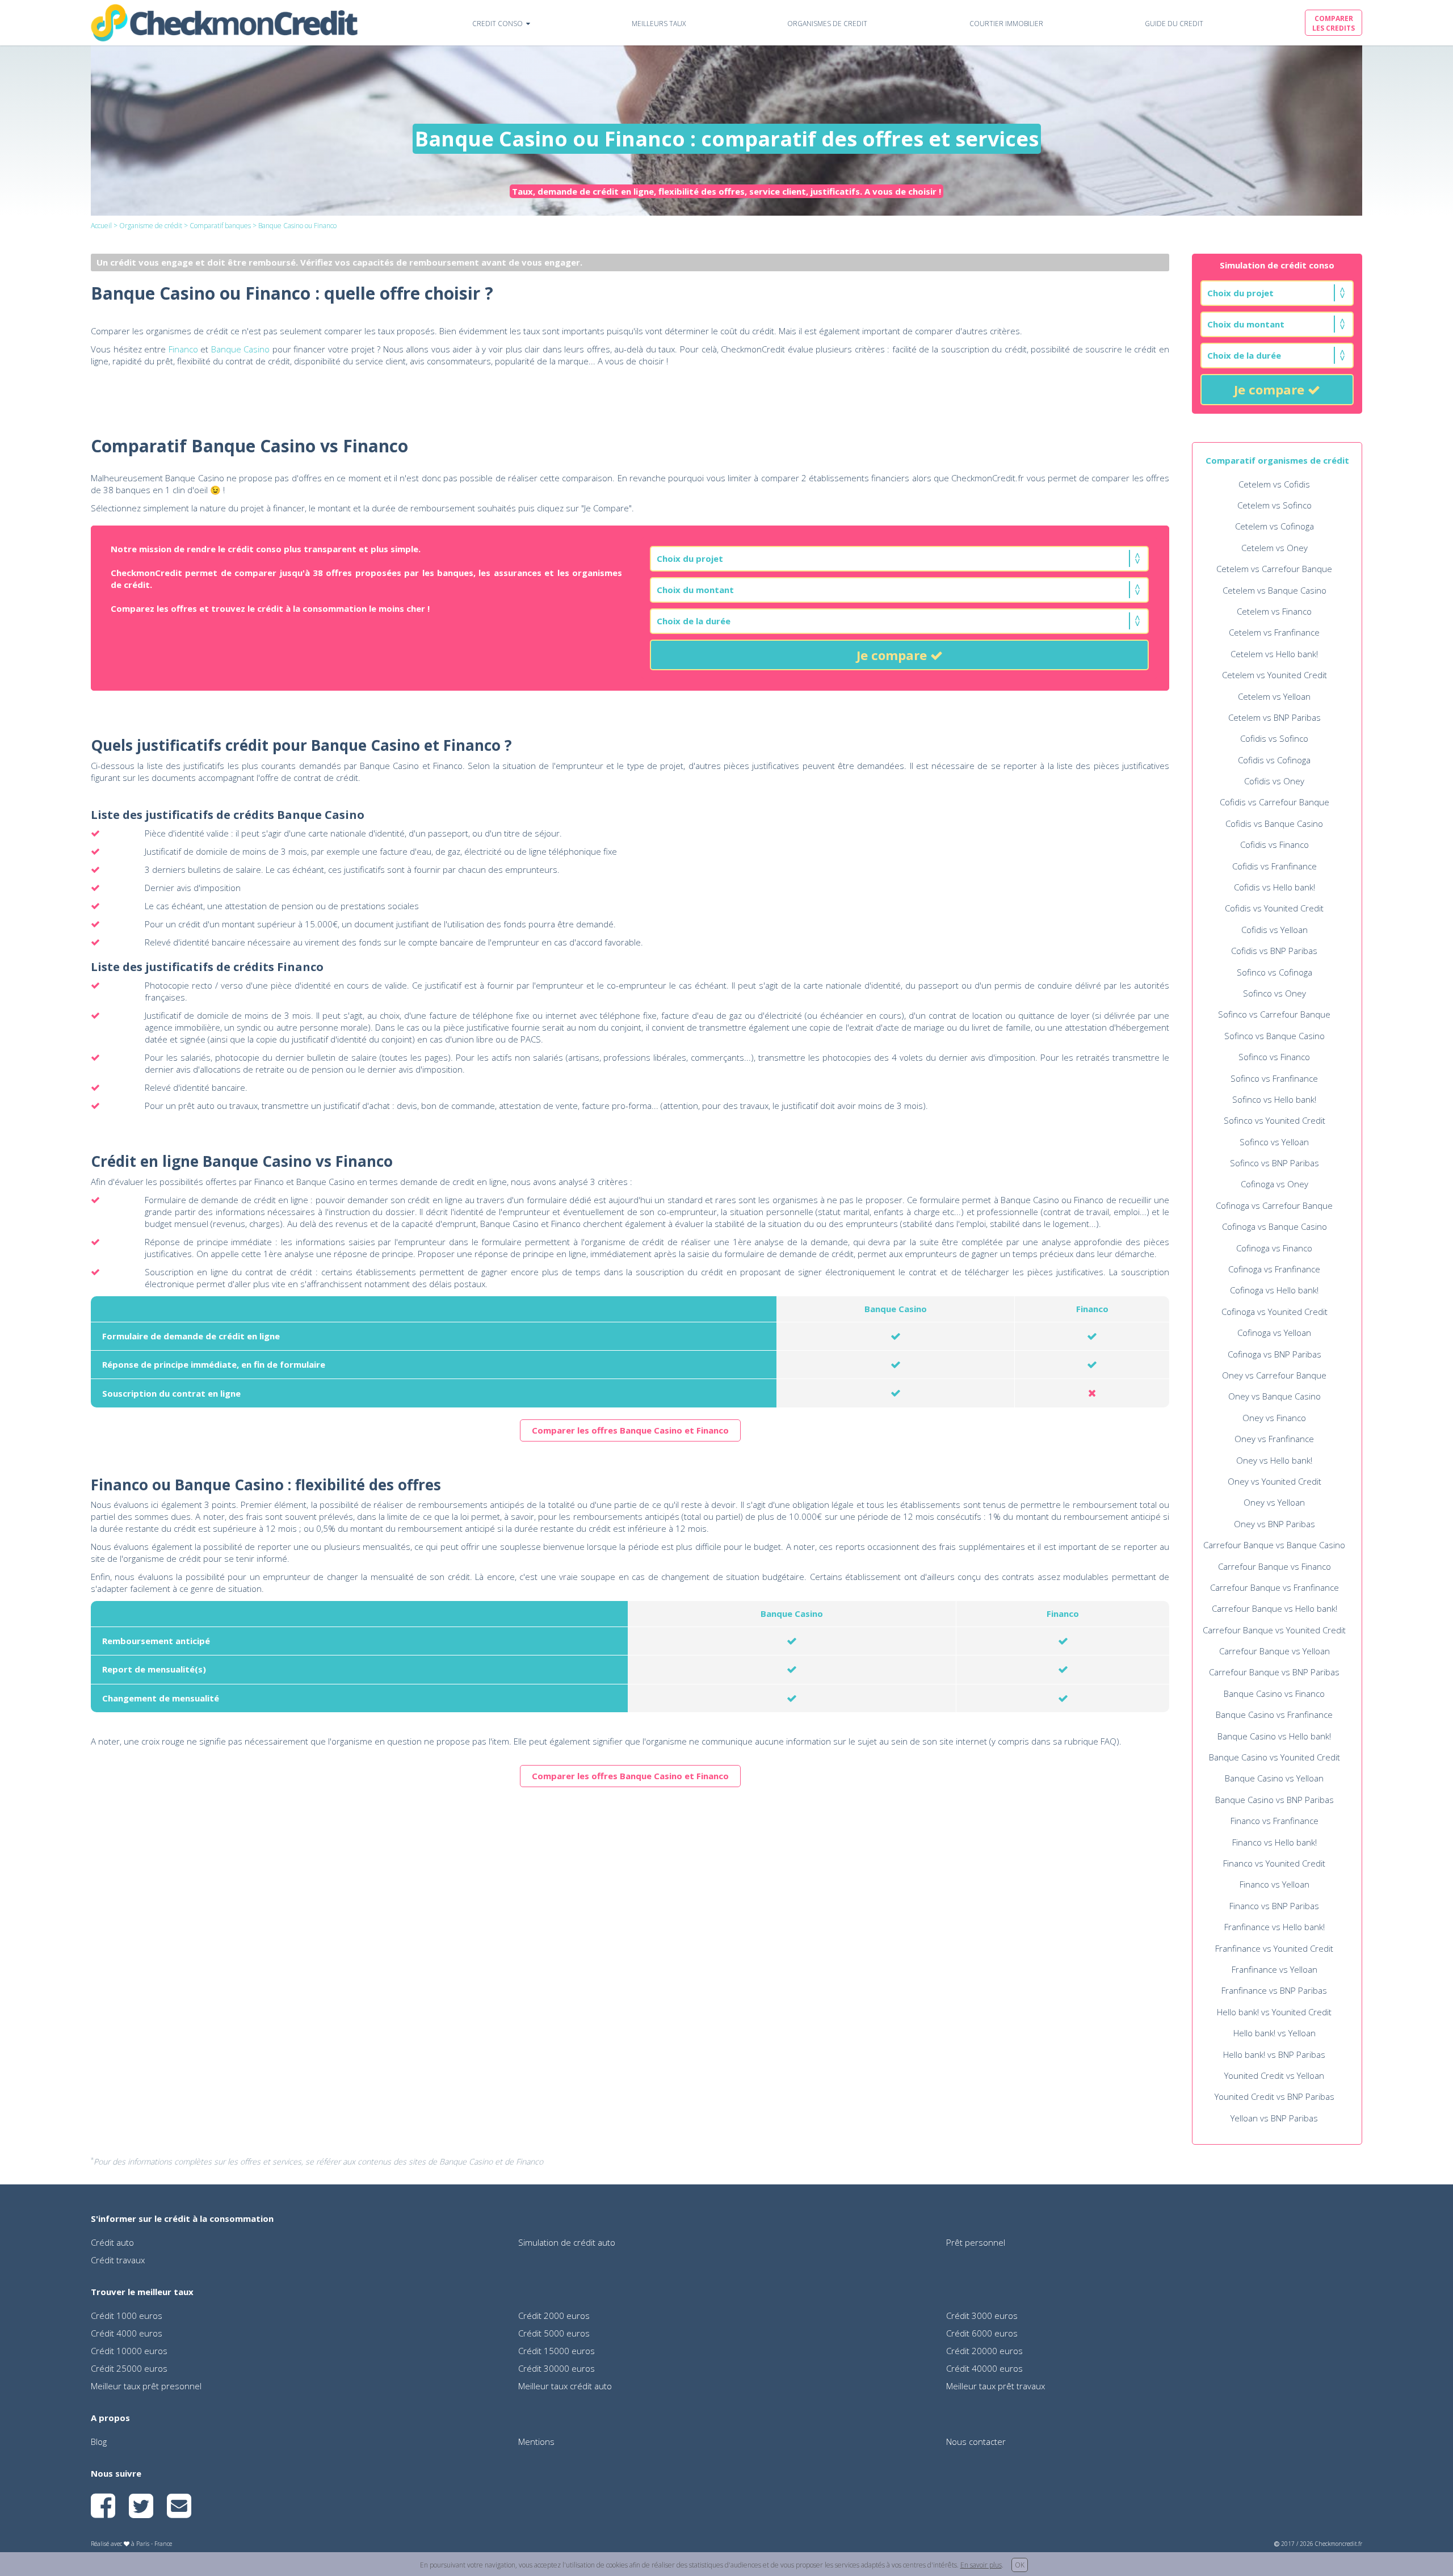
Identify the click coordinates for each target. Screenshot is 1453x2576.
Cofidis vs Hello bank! (1274, 887)
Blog (99, 2441)
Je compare (1271, 389)
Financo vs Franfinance (1274, 1821)
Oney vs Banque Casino (1274, 1396)
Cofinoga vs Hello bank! (1274, 1290)
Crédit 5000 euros (554, 2333)
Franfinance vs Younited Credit (1274, 1948)
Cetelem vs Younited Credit (1274, 675)
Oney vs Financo (1274, 1418)
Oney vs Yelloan (1274, 1502)
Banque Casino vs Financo (1274, 1693)
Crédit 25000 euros (129, 2368)
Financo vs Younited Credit (1274, 1863)
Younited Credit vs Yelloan (1274, 2075)
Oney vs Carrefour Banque (1274, 1375)
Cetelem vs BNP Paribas (1274, 717)
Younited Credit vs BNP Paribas (1274, 2096)
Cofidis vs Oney (1274, 781)
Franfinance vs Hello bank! (1274, 1927)
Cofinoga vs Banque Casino (1274, 1226)
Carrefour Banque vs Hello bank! (1274, 1608)
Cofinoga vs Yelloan (1274, 1333)
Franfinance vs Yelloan (1274, 1969)
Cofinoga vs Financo (1274, 1248)
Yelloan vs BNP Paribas (1274, 2118)
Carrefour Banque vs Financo (1274, 1566)
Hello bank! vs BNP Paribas (1274, 2054)
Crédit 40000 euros (984, 2368)
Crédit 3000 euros (982, 2316)
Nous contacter (976, 2441)
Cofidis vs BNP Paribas (1274, 951)
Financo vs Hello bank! (1274, 1842)
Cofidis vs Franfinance (1274, 866)
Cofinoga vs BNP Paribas (1274, 1354)
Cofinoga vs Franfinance (1274, 1269)
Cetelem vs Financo (1274, 611)
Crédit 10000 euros (129, 2351)
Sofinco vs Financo (1274, 1057)
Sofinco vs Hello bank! (1274, 1099)
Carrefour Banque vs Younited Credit (1274, 1630)
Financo (183, 349)
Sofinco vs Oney (1274, 993)
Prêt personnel (976, 2242)
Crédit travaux (118, 2260)
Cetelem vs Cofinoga (1274, 526)
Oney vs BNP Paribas (1274, 1524)
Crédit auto (112, 2242)
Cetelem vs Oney (1274, 548)
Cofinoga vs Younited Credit (1274, 1312)
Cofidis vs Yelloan (1274, 930)
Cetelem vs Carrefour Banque (1274, 569)
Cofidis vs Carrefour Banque (1274, 802)
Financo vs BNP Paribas (1274, 1906)
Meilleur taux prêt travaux (996, 2386)
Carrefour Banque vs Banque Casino (1274, 1545)
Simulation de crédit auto (567, 2242)
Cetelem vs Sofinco (1274, 505)
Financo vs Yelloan (1274, 1884)
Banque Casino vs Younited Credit (1274, 1757)
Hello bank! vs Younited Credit (1274, 2012)
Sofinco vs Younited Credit (1274, 1120)
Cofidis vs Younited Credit (1274, 908)
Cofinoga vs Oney (1274, 1184)
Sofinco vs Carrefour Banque (1274, 1014)
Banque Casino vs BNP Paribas (1274, 1800)
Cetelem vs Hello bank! (1274, 654)
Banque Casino (241, 349)
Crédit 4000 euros (127, 2333)
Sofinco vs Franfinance (1274, 1078)
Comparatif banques (220, 226)
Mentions (536, 2441)
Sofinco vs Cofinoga (1274, 972)
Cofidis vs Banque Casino (1274, 823)
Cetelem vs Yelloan (1274, 696)
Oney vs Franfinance (1274, 1439)
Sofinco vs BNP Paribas (1274, 1163)
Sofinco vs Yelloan (1274, 1142)
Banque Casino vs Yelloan (1274, 1778)
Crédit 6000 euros (982, 2333)
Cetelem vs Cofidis (1274, 484)
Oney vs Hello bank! (1274, 1460)
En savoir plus (981, 2565)
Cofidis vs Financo (1274, 844)
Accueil (101, 226)
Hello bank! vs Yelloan (1274, 2033)
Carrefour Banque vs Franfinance (1274, 1587)
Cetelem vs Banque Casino (1274, 590)
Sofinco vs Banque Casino (1274, 1036)
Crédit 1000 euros (127, 2316)
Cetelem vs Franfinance (1274, 632)
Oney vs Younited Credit (1274, 1481)
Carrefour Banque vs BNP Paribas (1274, 1672)
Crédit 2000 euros (554, 2316)
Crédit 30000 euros (557, 2368)
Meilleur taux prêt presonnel (146, 2386)
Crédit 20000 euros (984, 2351)
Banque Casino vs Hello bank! (1274, 1736)
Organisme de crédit (151, 226)
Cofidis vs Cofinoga (1274, 760)
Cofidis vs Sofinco (1274, 738)
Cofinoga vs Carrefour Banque (1274, 1205)
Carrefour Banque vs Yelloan (1274, 1651)
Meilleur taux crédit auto (565, 2386)
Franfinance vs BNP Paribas (1274, 1990)
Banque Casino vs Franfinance (1274, 1714)
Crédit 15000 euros (557, 2351)
